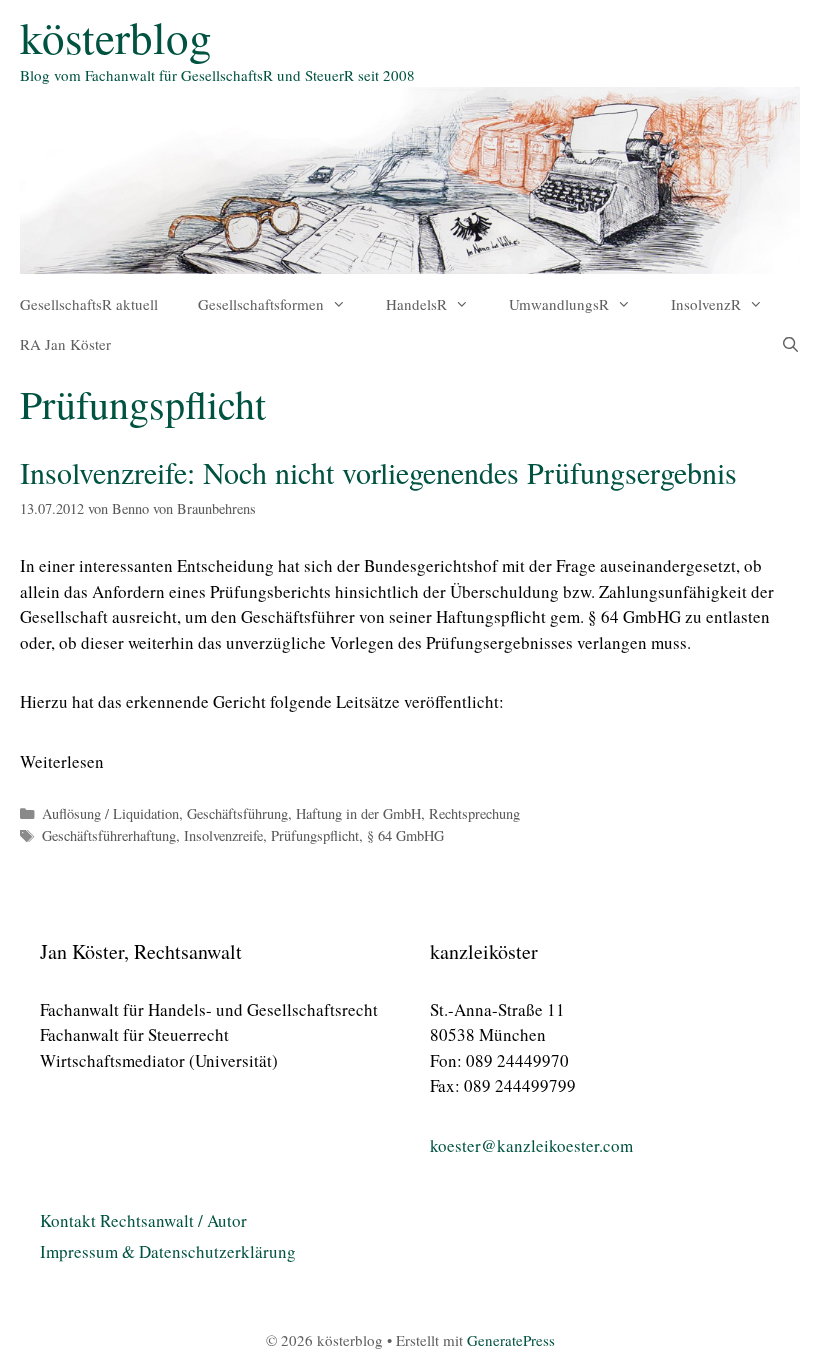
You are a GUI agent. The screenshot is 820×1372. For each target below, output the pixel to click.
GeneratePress (511, 1340)
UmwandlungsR (559, 304)
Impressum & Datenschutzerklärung (168, 1251)
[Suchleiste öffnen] (790, 344)
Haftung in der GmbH (358, 813)
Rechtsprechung (474, 813)
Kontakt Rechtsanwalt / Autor (143, 1220)
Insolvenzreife (223, 835)
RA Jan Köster (65, 344)
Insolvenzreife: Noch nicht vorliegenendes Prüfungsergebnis (378, 472)
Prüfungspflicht (315, 835)
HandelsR (416, 304)
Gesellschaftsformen (261, 304)
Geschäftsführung (237, 813)
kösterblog (116, 37)
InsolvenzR (706, 304)
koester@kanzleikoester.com (531, 1145)
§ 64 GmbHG (634, 616)
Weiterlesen (62, 761)
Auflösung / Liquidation (110, 813)
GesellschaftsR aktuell (89, 304)
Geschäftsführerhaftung (109, 835)
